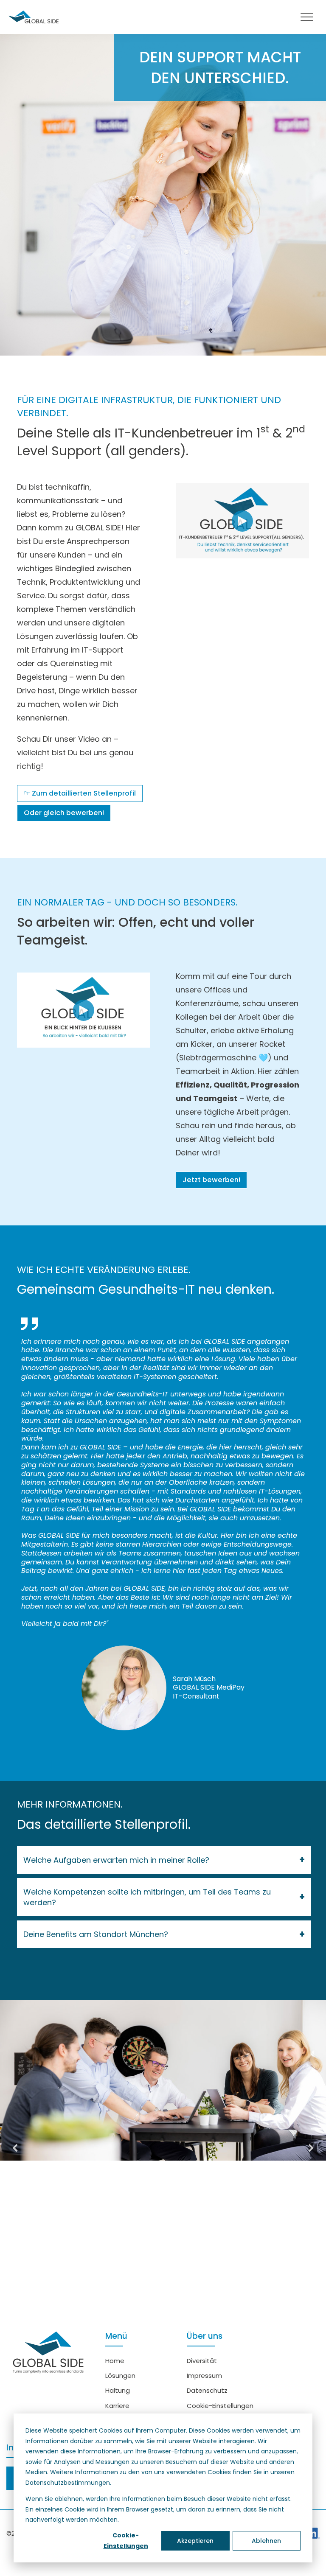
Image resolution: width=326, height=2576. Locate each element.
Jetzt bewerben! (211, 1180)
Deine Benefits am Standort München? (96, 1934)
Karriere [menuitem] (117, 2406)
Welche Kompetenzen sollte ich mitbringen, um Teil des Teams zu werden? (147, 1897)
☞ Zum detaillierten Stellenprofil (80, 793)
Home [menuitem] (115, 2361)
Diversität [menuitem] (202, 2361)
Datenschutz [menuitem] (207, 2390)
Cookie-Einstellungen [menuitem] (220, 2406)
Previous (15, 2148)
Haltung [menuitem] (118, 2390)
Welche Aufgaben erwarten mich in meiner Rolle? (116, 1860)
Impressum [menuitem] (204, 2376)
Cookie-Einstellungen (126, 2541)
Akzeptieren (195, 2541)
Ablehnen (266, 2541)
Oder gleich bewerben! (64, 813)
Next (311, 2148)
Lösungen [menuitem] (120, 2376)
